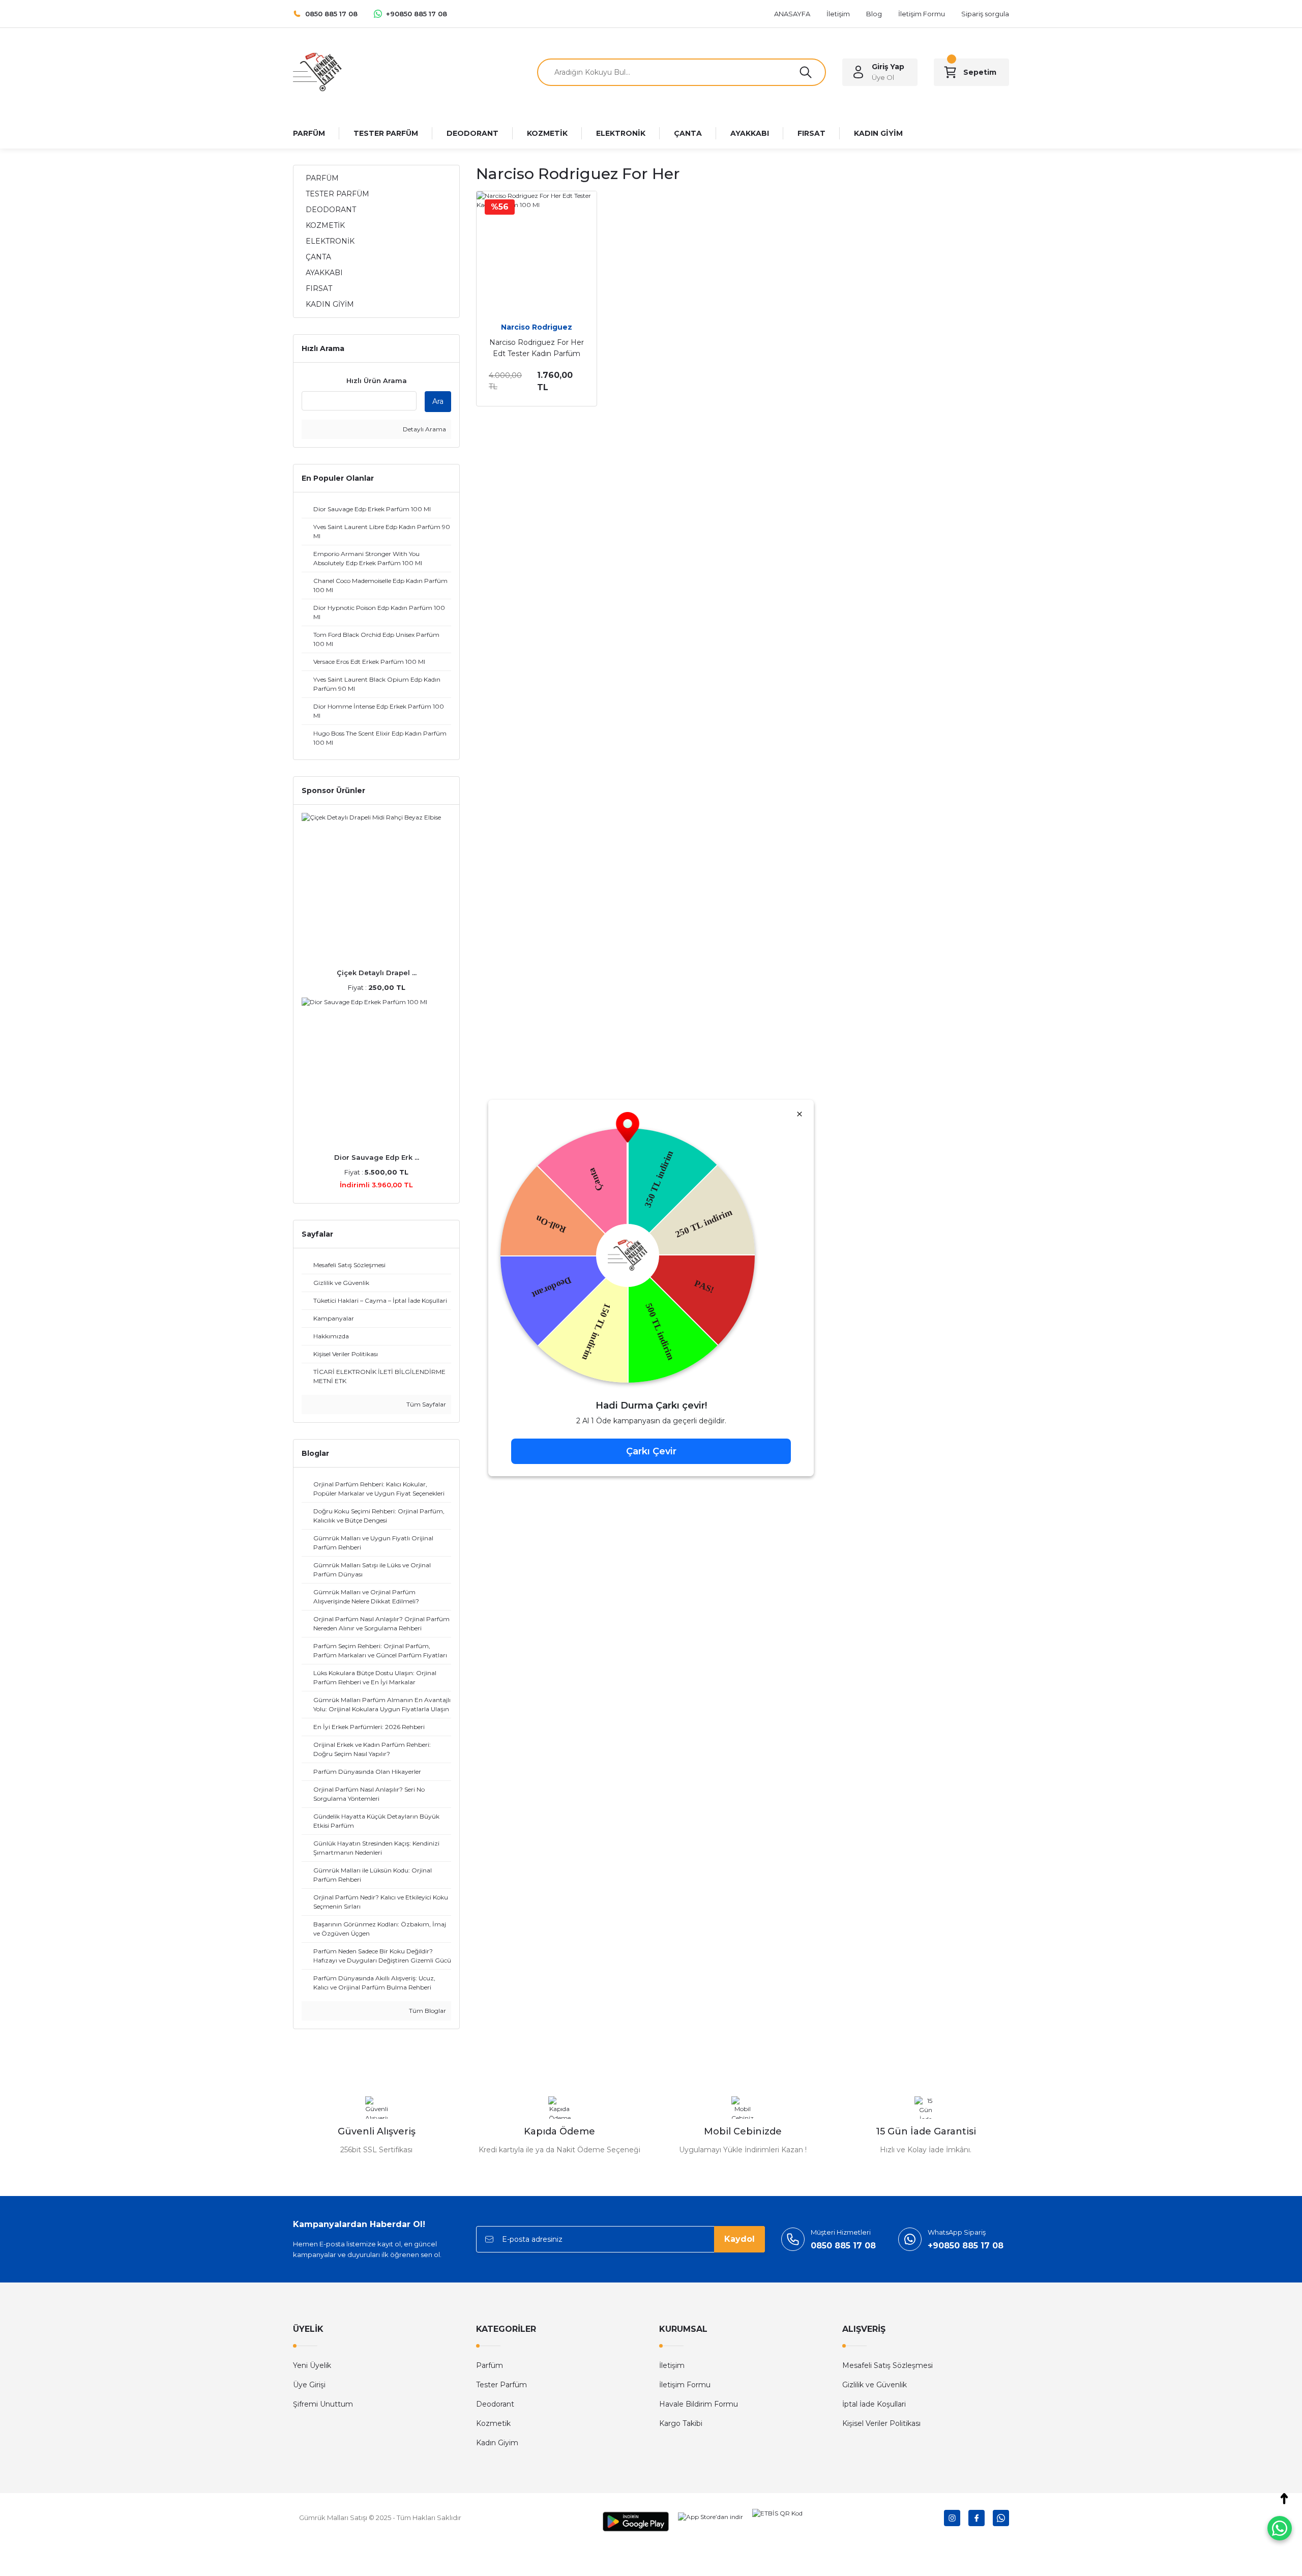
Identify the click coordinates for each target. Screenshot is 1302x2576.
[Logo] (317, 71)
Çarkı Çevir (651, 1451)
